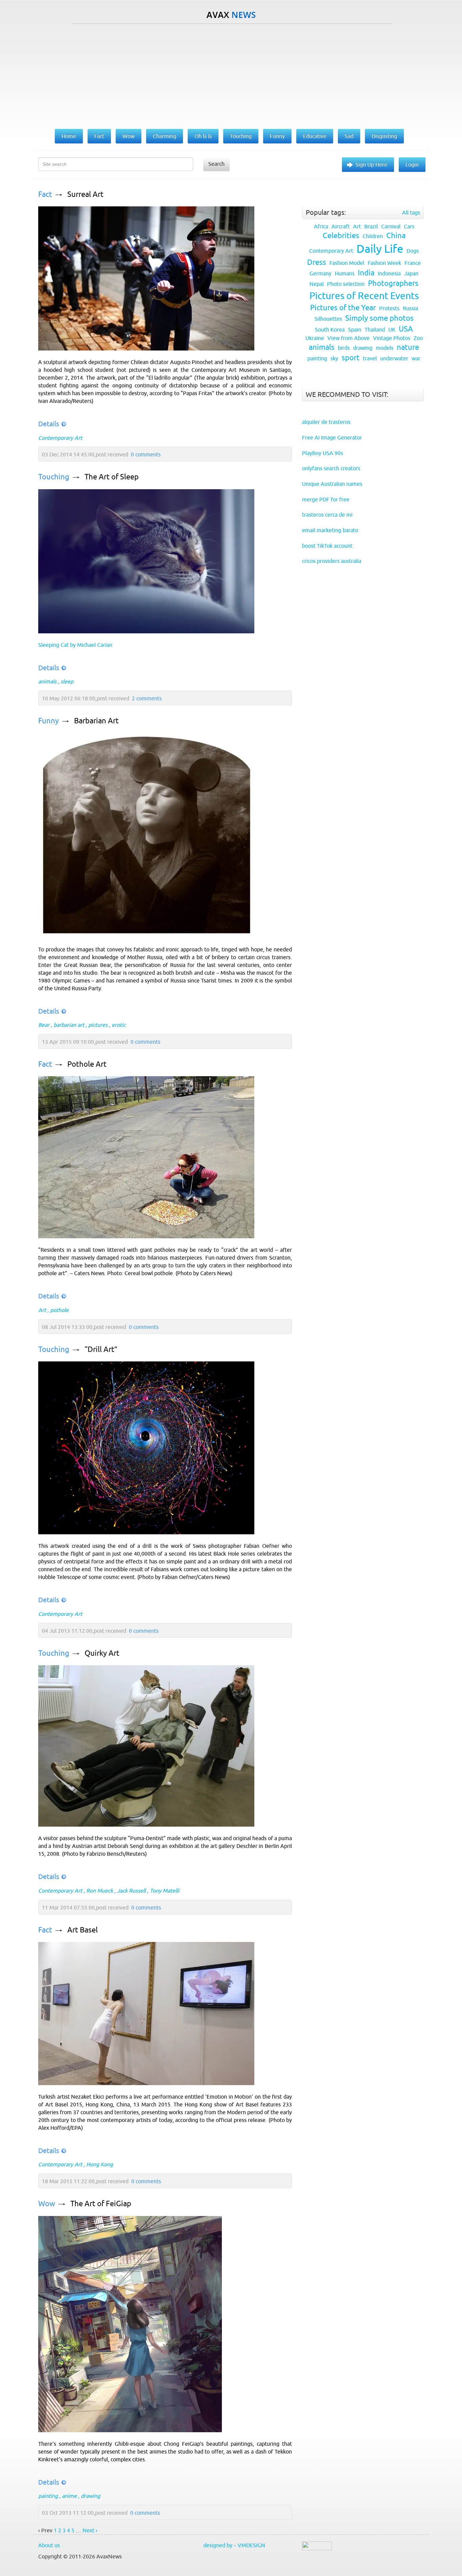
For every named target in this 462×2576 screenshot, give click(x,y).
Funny (49, 721)
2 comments (147, 698)
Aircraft (341, 226)
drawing (90, 2496)
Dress (317, 262)
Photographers (393, 283)
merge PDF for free (326, 499)
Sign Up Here (371, 164)
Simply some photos (379, 318)
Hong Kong (100, 2164)
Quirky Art (102, 1653)
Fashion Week (384, 263)
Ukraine (315, 338)
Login (412, 164)
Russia (410, 308)
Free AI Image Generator (332, 437)
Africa (321, 226)
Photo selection (346, 284)
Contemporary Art (60, 438)
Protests (389, 308)
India (366, 273)
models (385, 348)
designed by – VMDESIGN (234, 2545)
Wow (47, 2204)
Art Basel (83, 1930)
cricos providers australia (332, 561)
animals (47, 681)
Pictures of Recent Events (364, 296)
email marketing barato (330, 530)
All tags (411, 212)
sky (334, 358)
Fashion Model (347, 263)
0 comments (146, 454)
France (413, 263)
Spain (355, 330)
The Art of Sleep (112, 477)
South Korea (330, 330)
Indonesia (389, 273)
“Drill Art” (101, 1349)
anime (69, 2496)
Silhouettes (328, 319)
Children (373, 236)
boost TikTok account (327, 546)
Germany (320, 273)
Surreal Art (85, 194)
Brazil (371, 226)
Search (216, 164)
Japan (411, 273)
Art (42, 1310)
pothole (59, 1310)
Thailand (375, 330)
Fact (45, 194)
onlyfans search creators (331, 468)
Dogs (413, 251)
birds (344, 348)
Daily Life (380, 249)
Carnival (391, 226)
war (416, 358)
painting (48, 2496)
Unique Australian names (332, 484)
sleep (67, 681)
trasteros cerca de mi (327, 515)
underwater (394, 358)
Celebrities (341, 236)
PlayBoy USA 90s (322, 453)
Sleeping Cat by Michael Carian (75, 645)
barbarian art (69, 1025)
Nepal (317, 284)
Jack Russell (131, 1891)
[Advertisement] (231, 75)
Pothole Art (87, 1064)
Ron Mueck (100, 1891)
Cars (409, 226)
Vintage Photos (392, 338)
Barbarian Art (96, 721)
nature (408, 347)
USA (406, 329)
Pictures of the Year (343, 308)
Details (49, 424)
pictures (98, 1025)
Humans (345, 273)
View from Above (349, 338)
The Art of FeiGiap (101, 2204)
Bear (44, 1025)
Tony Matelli (165, 1891)
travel (370, 358)
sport (351, 358)
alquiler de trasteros (326, 422)
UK (392, 330)
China (396, 236)
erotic (119, 1025)
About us (49, 2545)
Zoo (418, 338)
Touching (54, 477)
